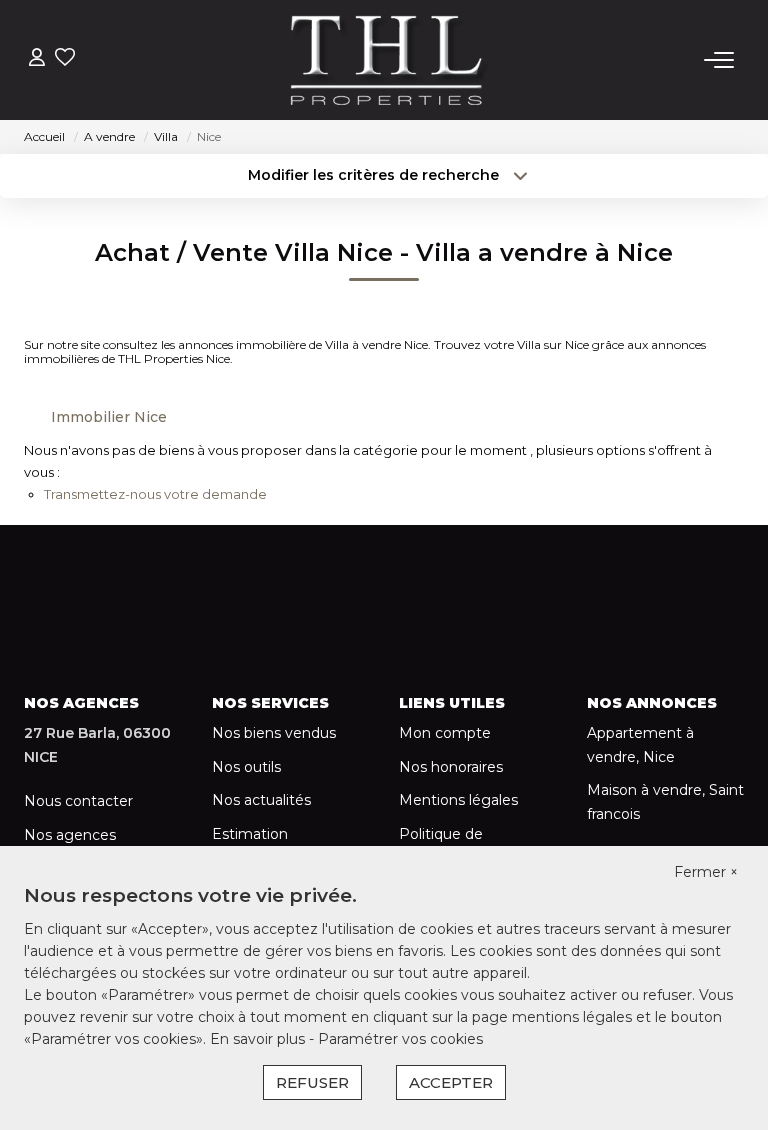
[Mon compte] (37, 59)
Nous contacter (78, 801)
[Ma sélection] (65, 59)
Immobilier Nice (109, 417)
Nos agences (70, 835)
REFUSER (312, 1082)
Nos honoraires (451, 767)
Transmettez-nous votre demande (155, 494)
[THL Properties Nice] (390, 60)
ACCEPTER (451, 1082)
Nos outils (246, 767)
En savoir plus (259, 1039)
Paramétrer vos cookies (400, 1039)
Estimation (250, 834)
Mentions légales (458, 800)
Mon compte (445, 733)
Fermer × (706, 872)
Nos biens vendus (274, 733)
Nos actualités (261, 800)
